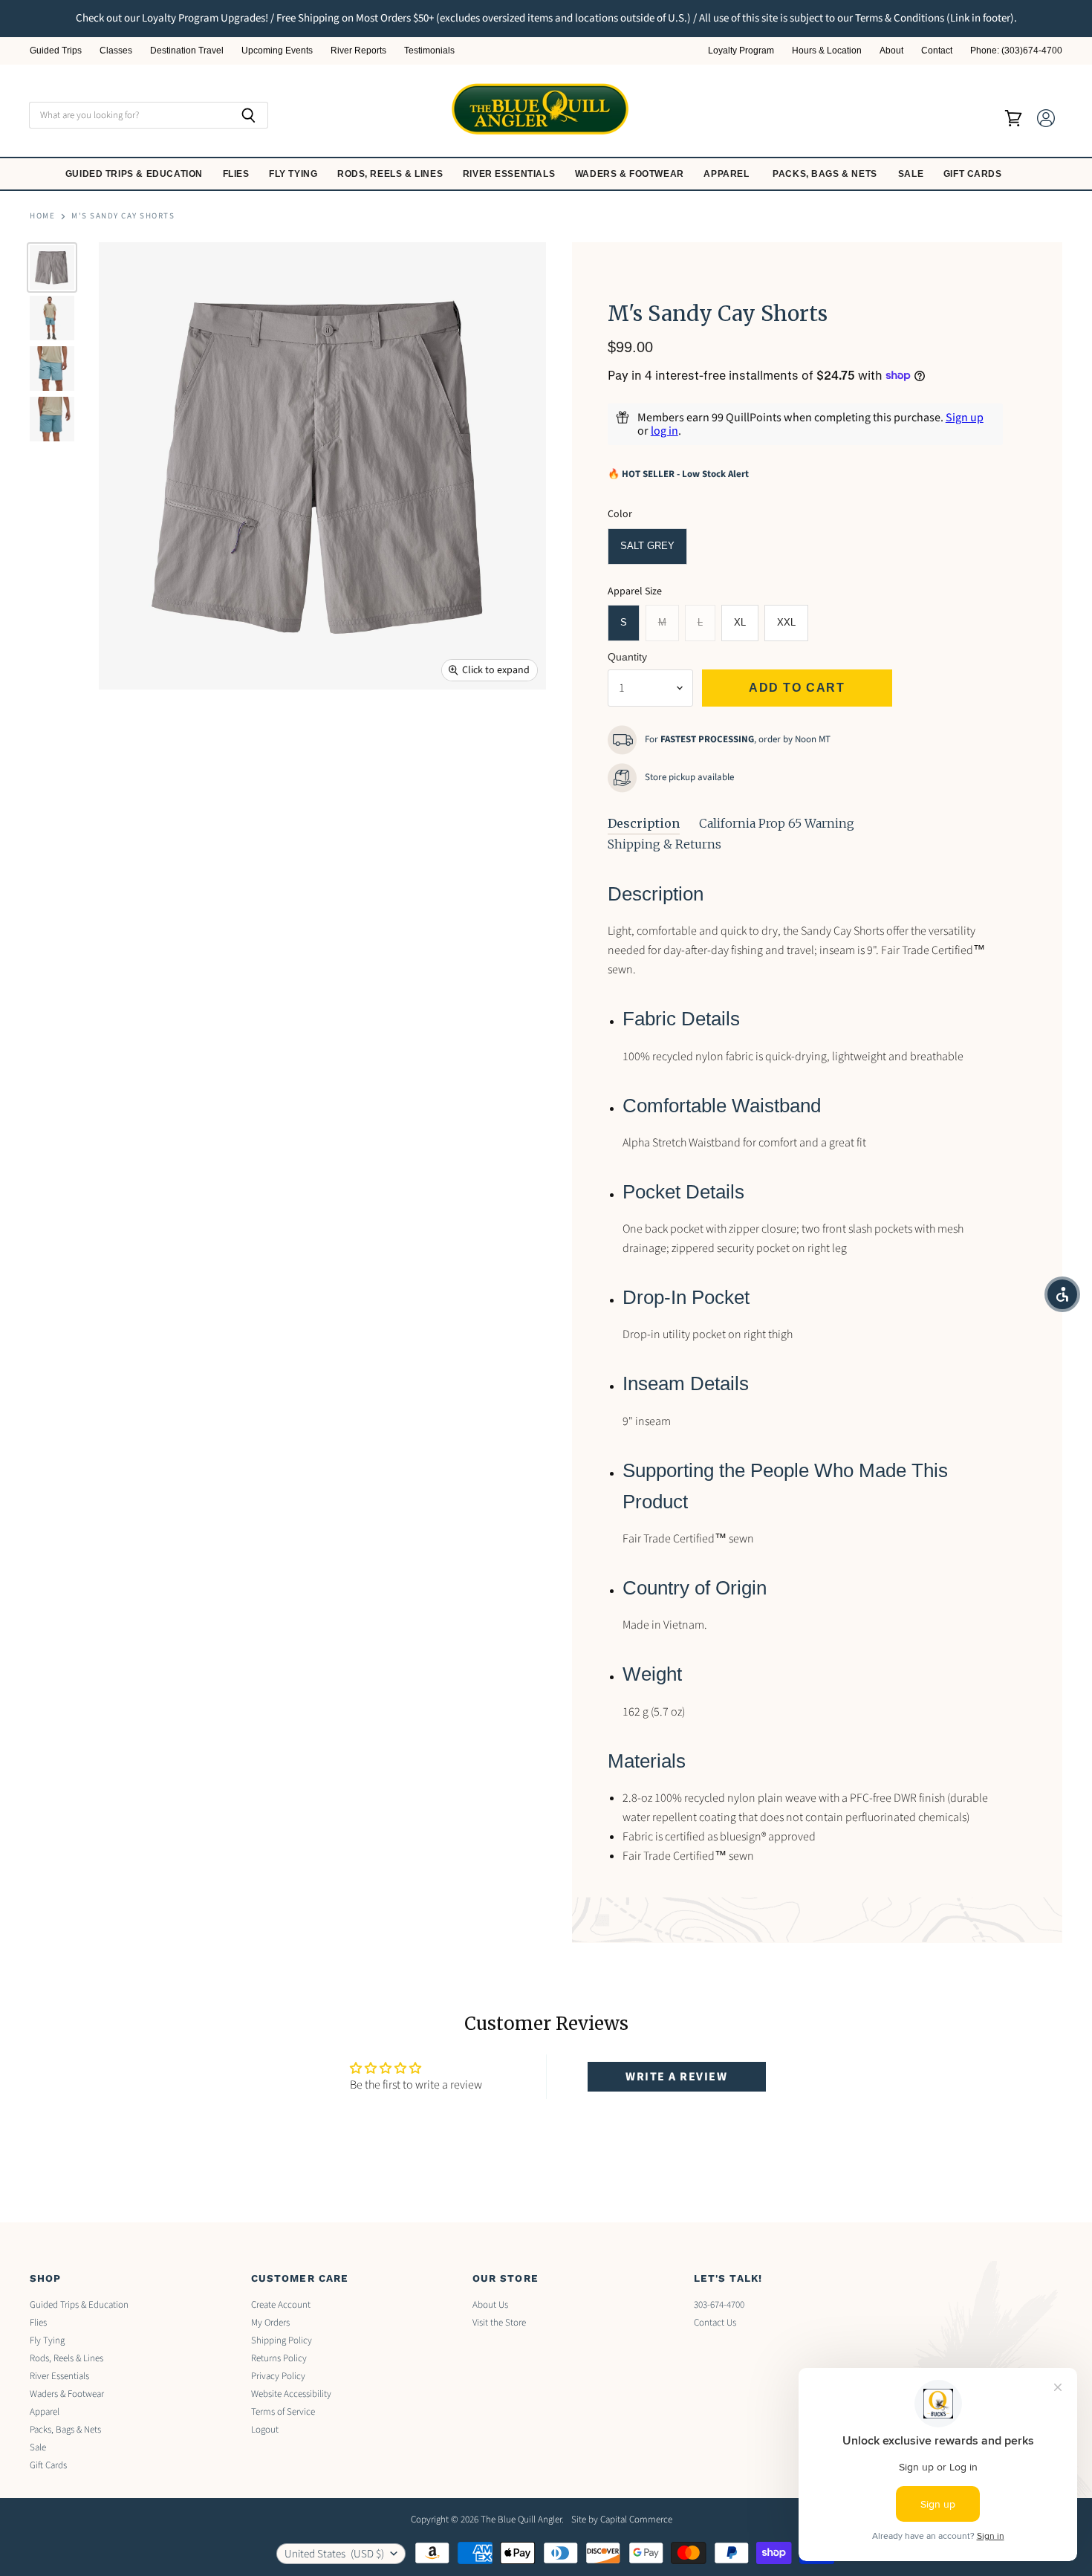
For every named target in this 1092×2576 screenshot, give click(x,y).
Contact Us (715, 2323)
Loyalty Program (741, 51)
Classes (116, 51)
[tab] (644, 824)
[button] (1062, 1294)
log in (664, 431)
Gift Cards (974, 174)
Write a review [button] (676, 2077)
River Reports (358, 51)
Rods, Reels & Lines (391, 174)
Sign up (965, 418)
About (891, 51)
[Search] (248, 115)
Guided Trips (56, 51)
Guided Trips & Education (136, 174)
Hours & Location (827, 51)
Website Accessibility (291, 2394)
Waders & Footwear (631, 174)
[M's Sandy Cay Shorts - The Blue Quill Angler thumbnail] (52, 267)
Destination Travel (187, 51)
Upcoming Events (277, 51)
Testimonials (429, 51)
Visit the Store (499, 2323)
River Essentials (510, 174)
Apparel (728, 174)
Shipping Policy (282, 2340)
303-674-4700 (719, 2305)
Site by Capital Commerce (622, 2520)
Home (42, 217)
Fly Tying (295, 174)
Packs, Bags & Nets (825, 174)
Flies (238, 174)
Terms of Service (283, 2412)
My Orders (270, 2323)
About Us (490, 2305)
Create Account (281, 2305)
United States (334, 2554)
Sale (912, 174)
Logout (265, 2430)
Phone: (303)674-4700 (1016, 51)
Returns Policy (279, 2358)
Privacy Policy (278, 2376)
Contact (937, 51)
